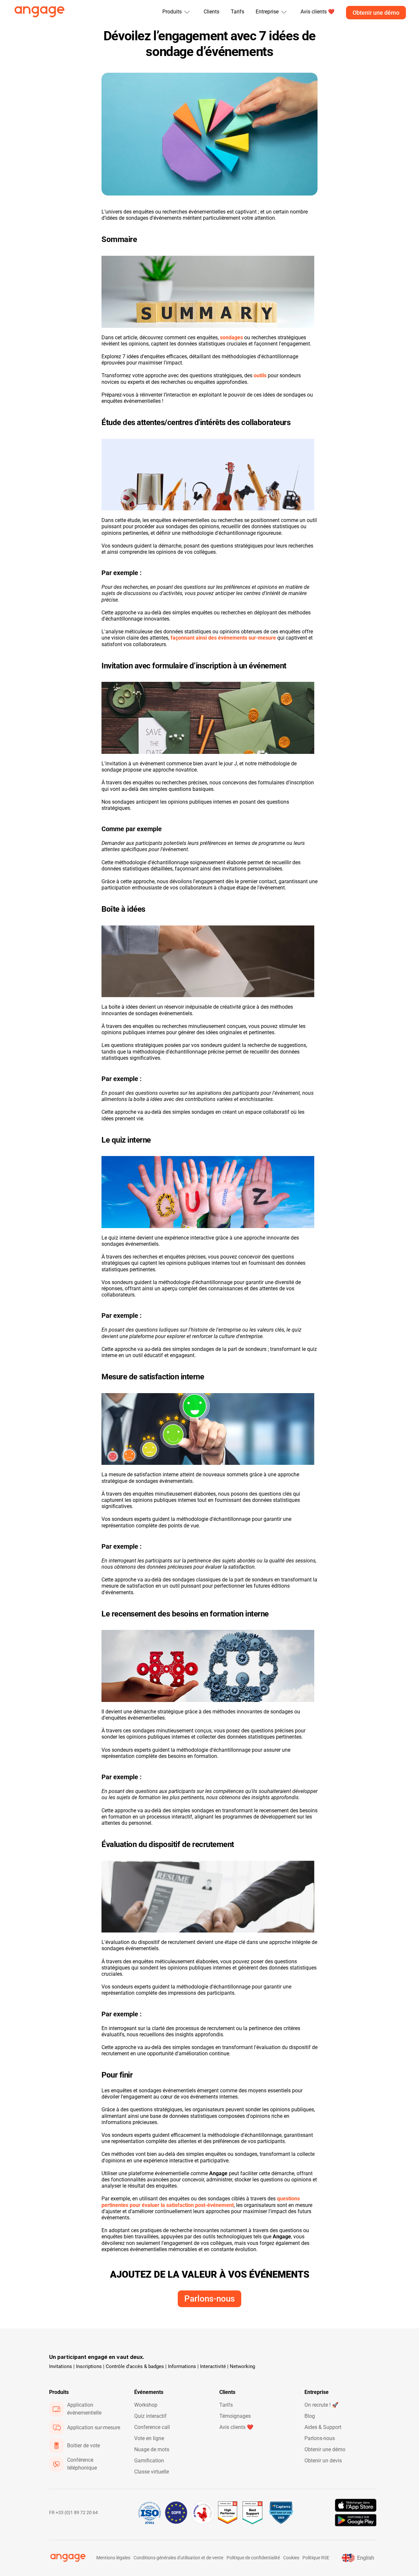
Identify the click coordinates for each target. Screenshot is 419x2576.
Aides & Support (323, 2427)
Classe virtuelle (152, 2472)
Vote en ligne (149, 2438)
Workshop (146, 2405)
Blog (310, 2416)
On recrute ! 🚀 (321, 2405)
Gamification (149, 2461)
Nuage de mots (152, 2449)
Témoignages (235, 2416)
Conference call (152, 2427)
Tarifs (237, 12)
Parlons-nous (320, 2438)
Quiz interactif (150, 2416)
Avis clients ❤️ (236, 2427)
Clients (211, 12)
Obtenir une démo (325, 2449)
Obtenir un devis (323, 2461)
